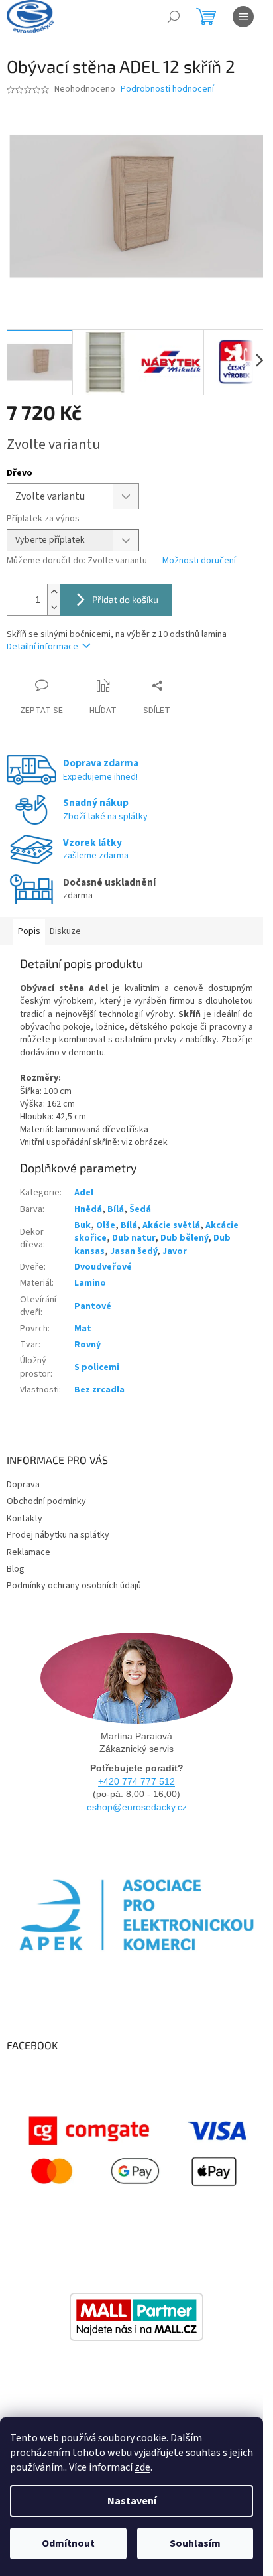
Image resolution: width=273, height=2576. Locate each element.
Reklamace (28, 1552)
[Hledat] (174, 17)
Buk (82, 1225)
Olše (106, 1225)
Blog (16, 1569)
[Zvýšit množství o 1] (54, 592)
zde (142, 2467)
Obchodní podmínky (46, 1501)
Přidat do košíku (125, 599)
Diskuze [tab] (65, 931)
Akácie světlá (171, 1225)
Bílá (116, 1209)
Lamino (90, 1283)
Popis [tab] (29, 931)
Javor (175, 1251)
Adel (84, 1193)
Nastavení (132, 2501)
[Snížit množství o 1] (54, 607)
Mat (83, 1329)
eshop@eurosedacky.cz (137, 1807)
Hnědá (88, 1209)
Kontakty (25, 1519)
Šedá (140, 1209)
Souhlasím (195, 2543)
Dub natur (134, 1238)
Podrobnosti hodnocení (167, 89)
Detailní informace (42, 647)
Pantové (93, 1306)
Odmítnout (68, 2543)
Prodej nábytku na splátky (58, 1535)
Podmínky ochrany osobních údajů (74, 1586)
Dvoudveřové (103, 1267)
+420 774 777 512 (136, 1781)
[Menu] (243, 17)
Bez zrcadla (99, 1390)
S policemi (97, 1367)
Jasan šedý (134, 1251)
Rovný (87, 1345)
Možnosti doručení (199, 561)
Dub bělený (184, 1238)
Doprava (23, 1485)
